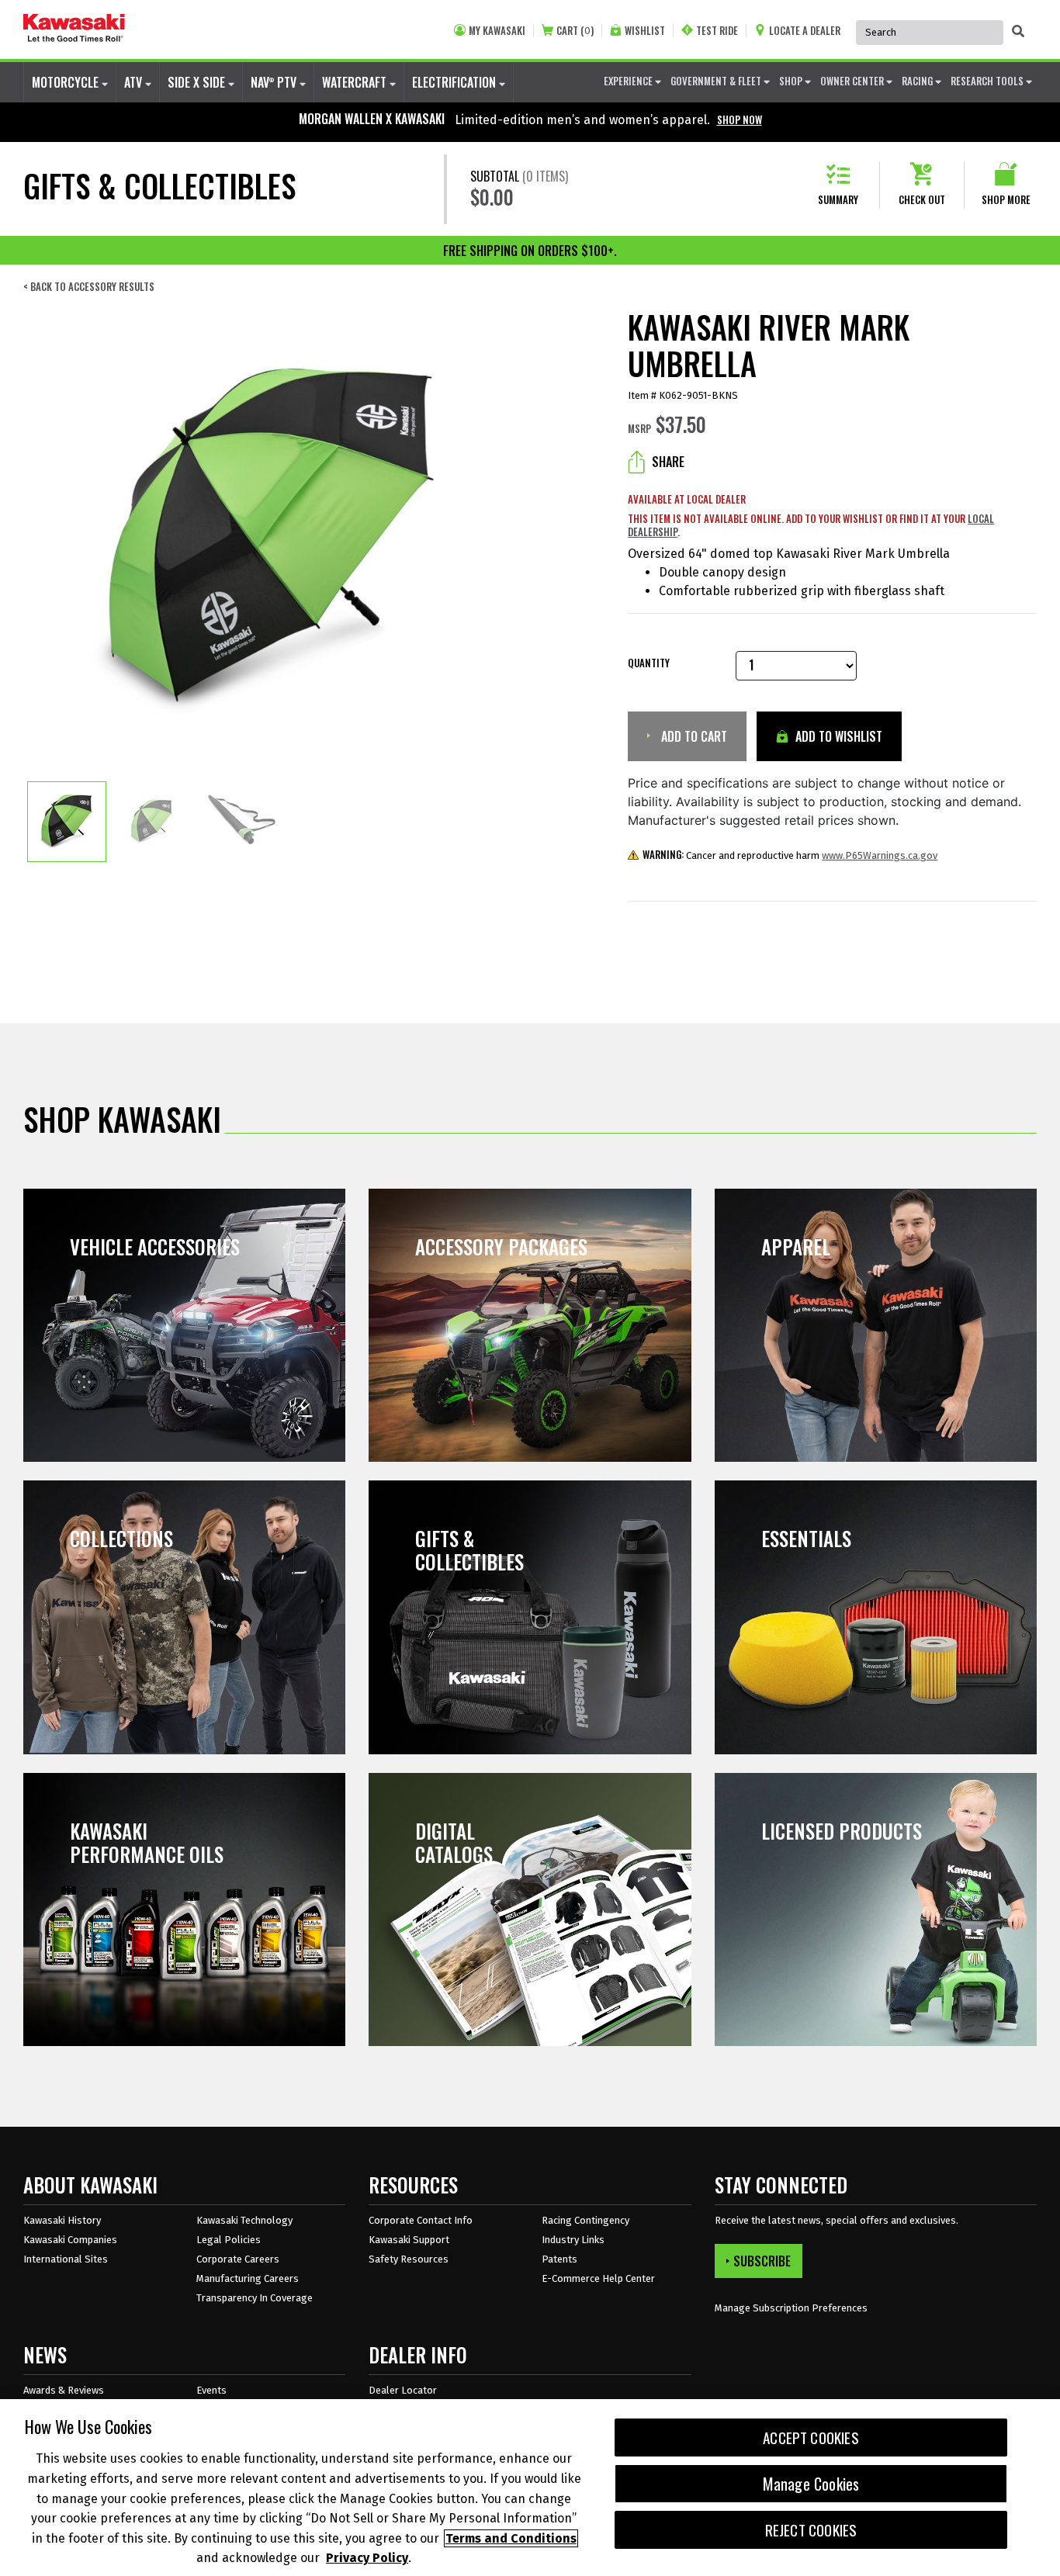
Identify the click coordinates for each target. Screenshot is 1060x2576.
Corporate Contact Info (421, 2220)
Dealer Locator (403, 2390)
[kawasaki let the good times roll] (74, 29)
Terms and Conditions (511, 2538)
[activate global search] (1018, 31)
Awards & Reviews (64, 2390)
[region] (530, 2488)
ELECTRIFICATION (456, 82)
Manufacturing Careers (248, 2278)
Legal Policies (229, 2240)
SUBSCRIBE (762, 2261)
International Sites (66, 2259)
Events (211, 2390)
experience (629, 81)
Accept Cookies (811, 2438)
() (575, 31)
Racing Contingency (585, 2220)
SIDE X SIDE (198, 82)
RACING (918, 81)
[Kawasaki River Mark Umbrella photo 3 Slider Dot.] (241, 822)
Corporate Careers (238, 2259)
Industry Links (573, 2240)
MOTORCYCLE (67, 82)
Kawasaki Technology (244, 2220)
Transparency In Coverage (255, 2298)
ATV (135, 82)
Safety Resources (409, 2259)
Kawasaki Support (409, 2240)
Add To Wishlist (837, 736)
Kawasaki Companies (70, 2240)
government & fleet (717, 81)
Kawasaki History (62, 2220)
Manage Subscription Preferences (791, 2308)
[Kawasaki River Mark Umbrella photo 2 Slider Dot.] (154, 822)
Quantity (649, 663)
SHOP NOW (740, 119)
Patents (559, 2259)
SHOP (792, 81)
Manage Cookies (811, 2484)
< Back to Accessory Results (89, 287)
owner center (853, 81)
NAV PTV (275, 82)
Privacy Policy (367, 2558)
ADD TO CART (693, 736)
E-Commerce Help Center (598, 2278)
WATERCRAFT (356, 82)
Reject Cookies (811, 2530)
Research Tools (988, 81)
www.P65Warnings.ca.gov (880, 855)
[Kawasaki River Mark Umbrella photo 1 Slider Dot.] (67, 822)
